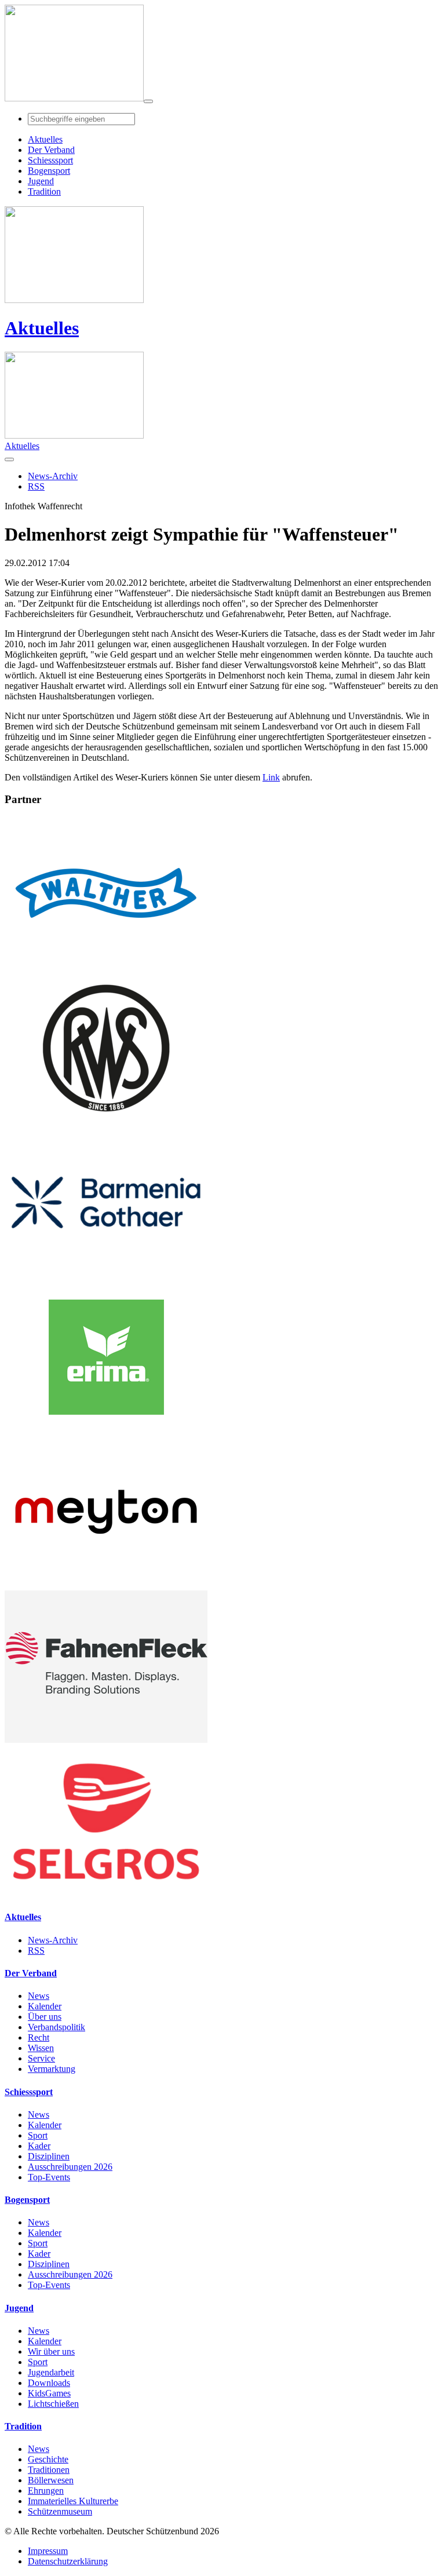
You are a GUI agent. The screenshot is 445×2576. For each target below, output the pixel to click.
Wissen (41, 2048)
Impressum (48, 2551)
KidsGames (49, 2393)
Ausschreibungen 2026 (70, 2167)
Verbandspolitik (56, 2027)
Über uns (45, 2017)
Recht (39, 2037)
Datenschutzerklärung (68, 2561)
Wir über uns (51, 2351)
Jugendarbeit (51, 2372)
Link (271, 777)
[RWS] (106, 1121)
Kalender (45, 2006)
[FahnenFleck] (106, 1740)
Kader (39, 2146)
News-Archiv (53, 1940)
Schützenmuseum (60, 2511)
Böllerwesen (51, 2480)
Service (41, 2058)
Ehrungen (46, 2491)
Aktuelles (42, 328)
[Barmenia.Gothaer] (106, 1276)
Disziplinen (49, 2156)
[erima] (106, 1430)
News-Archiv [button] (53, 476)
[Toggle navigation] (148, 101)
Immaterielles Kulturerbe (73, 2501)
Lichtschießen (53, 2404)
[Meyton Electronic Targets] (106, 1585)
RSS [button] (36, 486)
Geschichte (48, 2459)
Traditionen (49, 2470)
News (39, 1996)
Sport (38, 2135)
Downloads (49, 2383)
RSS (36, 1951)
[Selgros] (106, 1894)
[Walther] (106, 966)
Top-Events (49, 2177)
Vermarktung (52, 2069)
